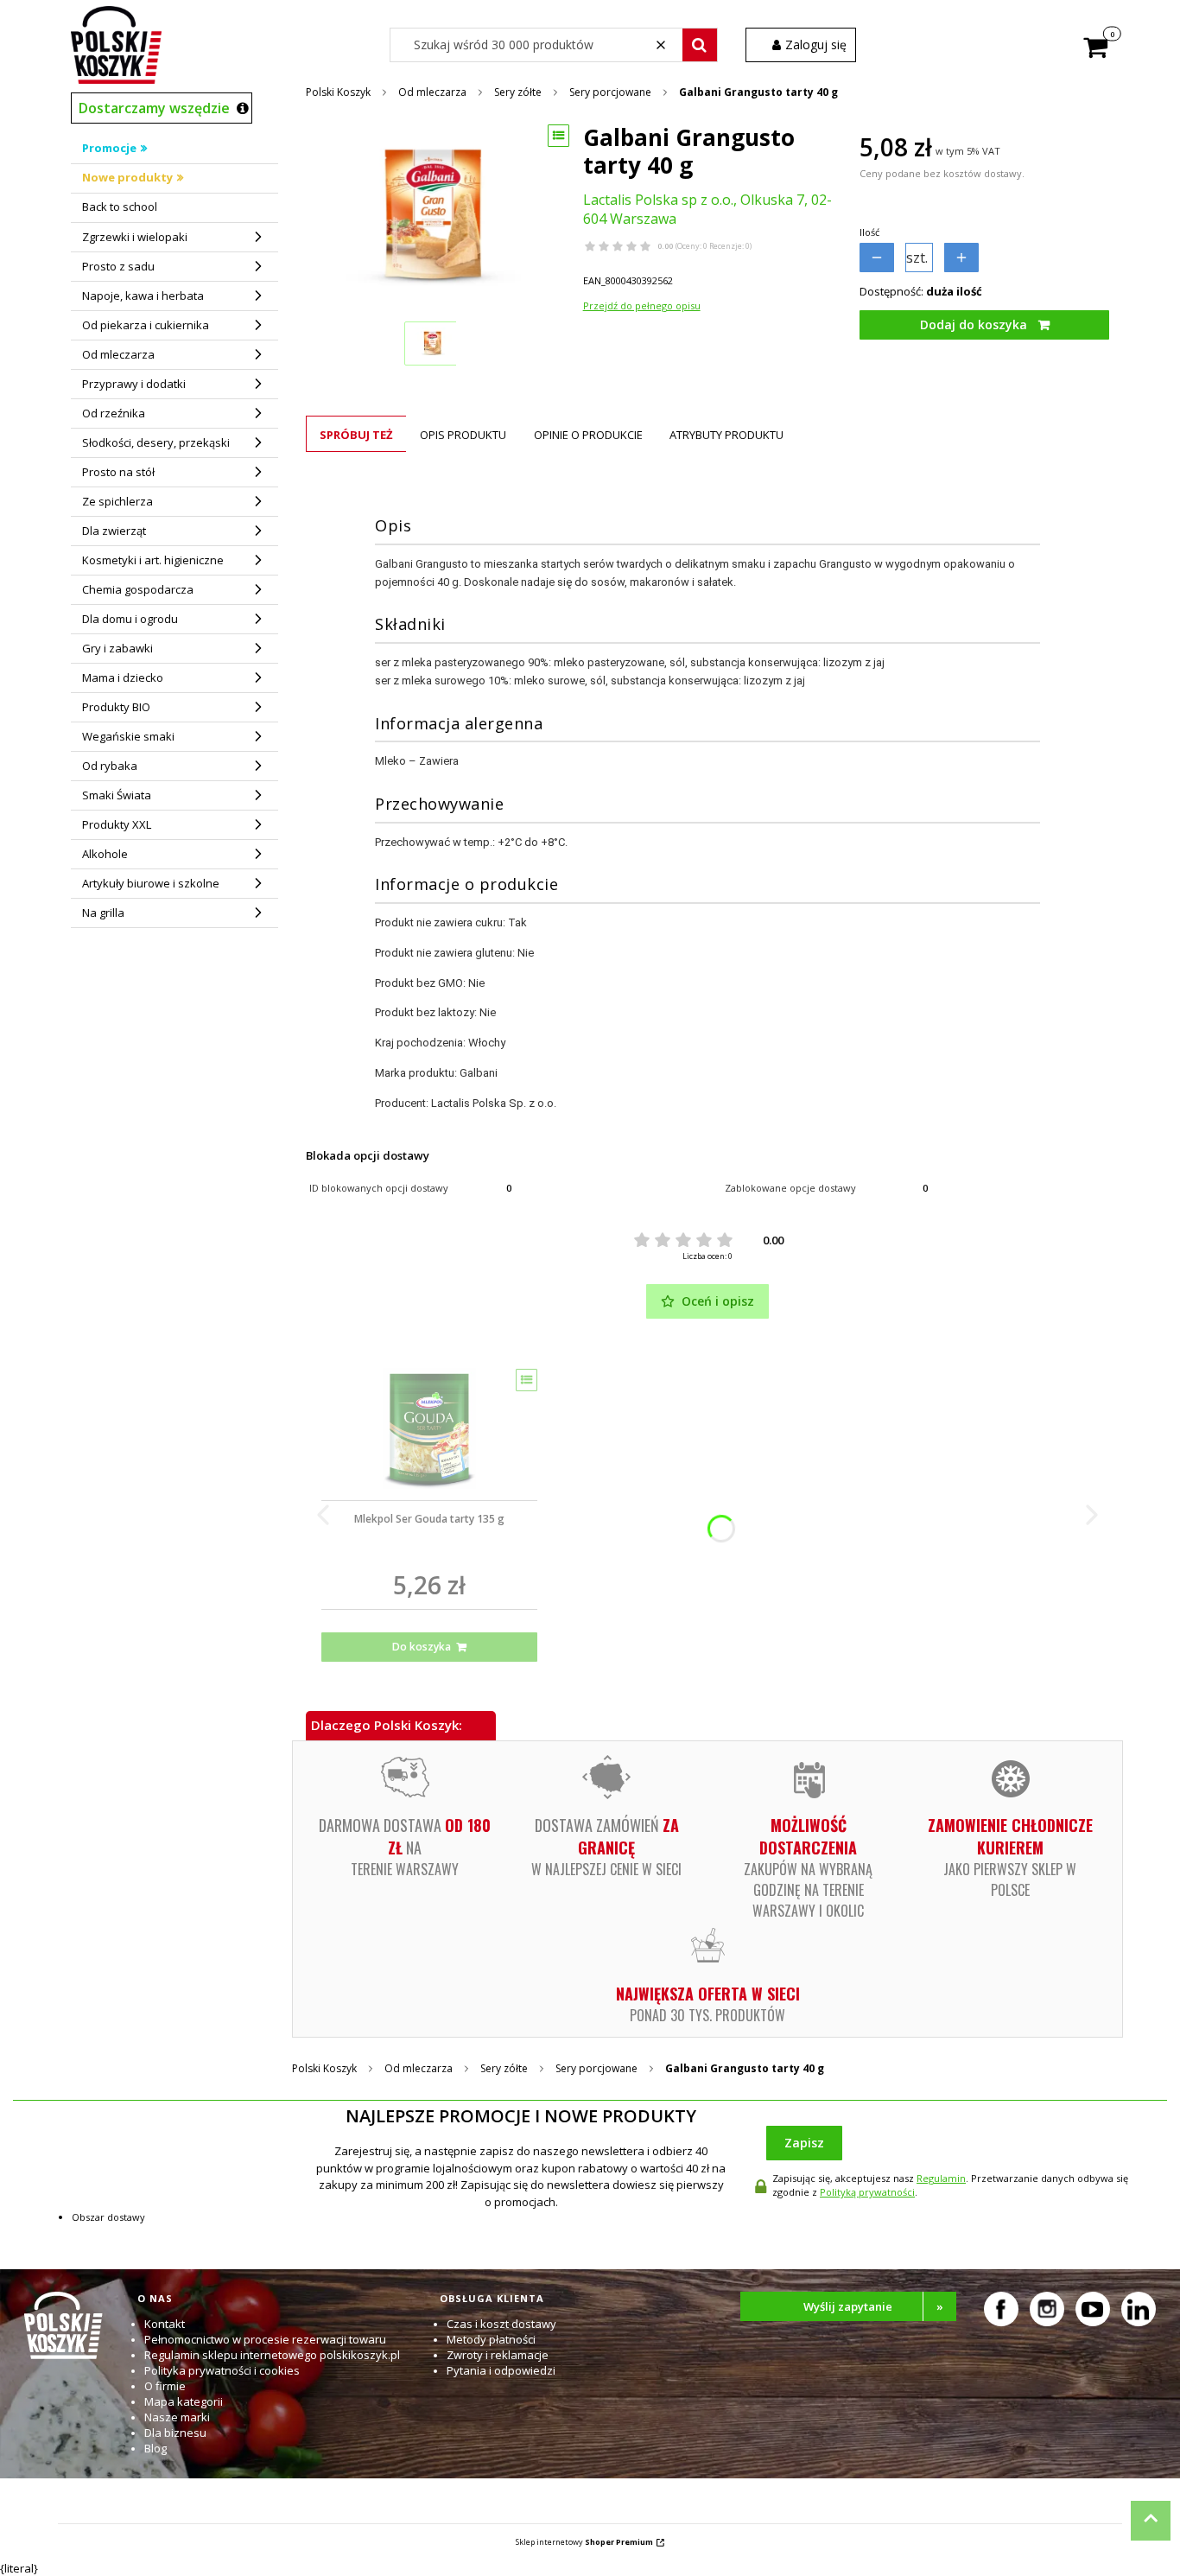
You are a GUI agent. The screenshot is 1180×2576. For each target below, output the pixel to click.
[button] (700, 45)
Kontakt (165, 2324)
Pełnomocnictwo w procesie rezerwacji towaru (265, 2339)
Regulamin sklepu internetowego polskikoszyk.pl (272, 2355)
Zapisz (804, 2143)
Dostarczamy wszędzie (154, 108)
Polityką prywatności (867, 2192)
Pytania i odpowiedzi (501, 2370)
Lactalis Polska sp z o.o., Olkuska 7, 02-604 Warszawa (707, 209)
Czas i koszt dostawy (501, 2324)
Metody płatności (491, 2339)
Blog (155, 2448)
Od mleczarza (432, 92)
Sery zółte (518, 92)
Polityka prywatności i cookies (222, 2370)
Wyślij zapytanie (873, 2306)
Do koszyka (422, 1647)
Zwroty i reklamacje (498, 2355)
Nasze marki (177, 2417)
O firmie (165, 2386)
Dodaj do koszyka (974, 324)
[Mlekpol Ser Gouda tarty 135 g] (429, 1428)
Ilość (869, 232)
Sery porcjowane (610, 92)
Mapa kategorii (184, 2401)
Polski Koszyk (338, 92)
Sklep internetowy (584, 2542)
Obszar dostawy (108, 2217)
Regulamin (941, 2178)
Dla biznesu (175, 2433)
